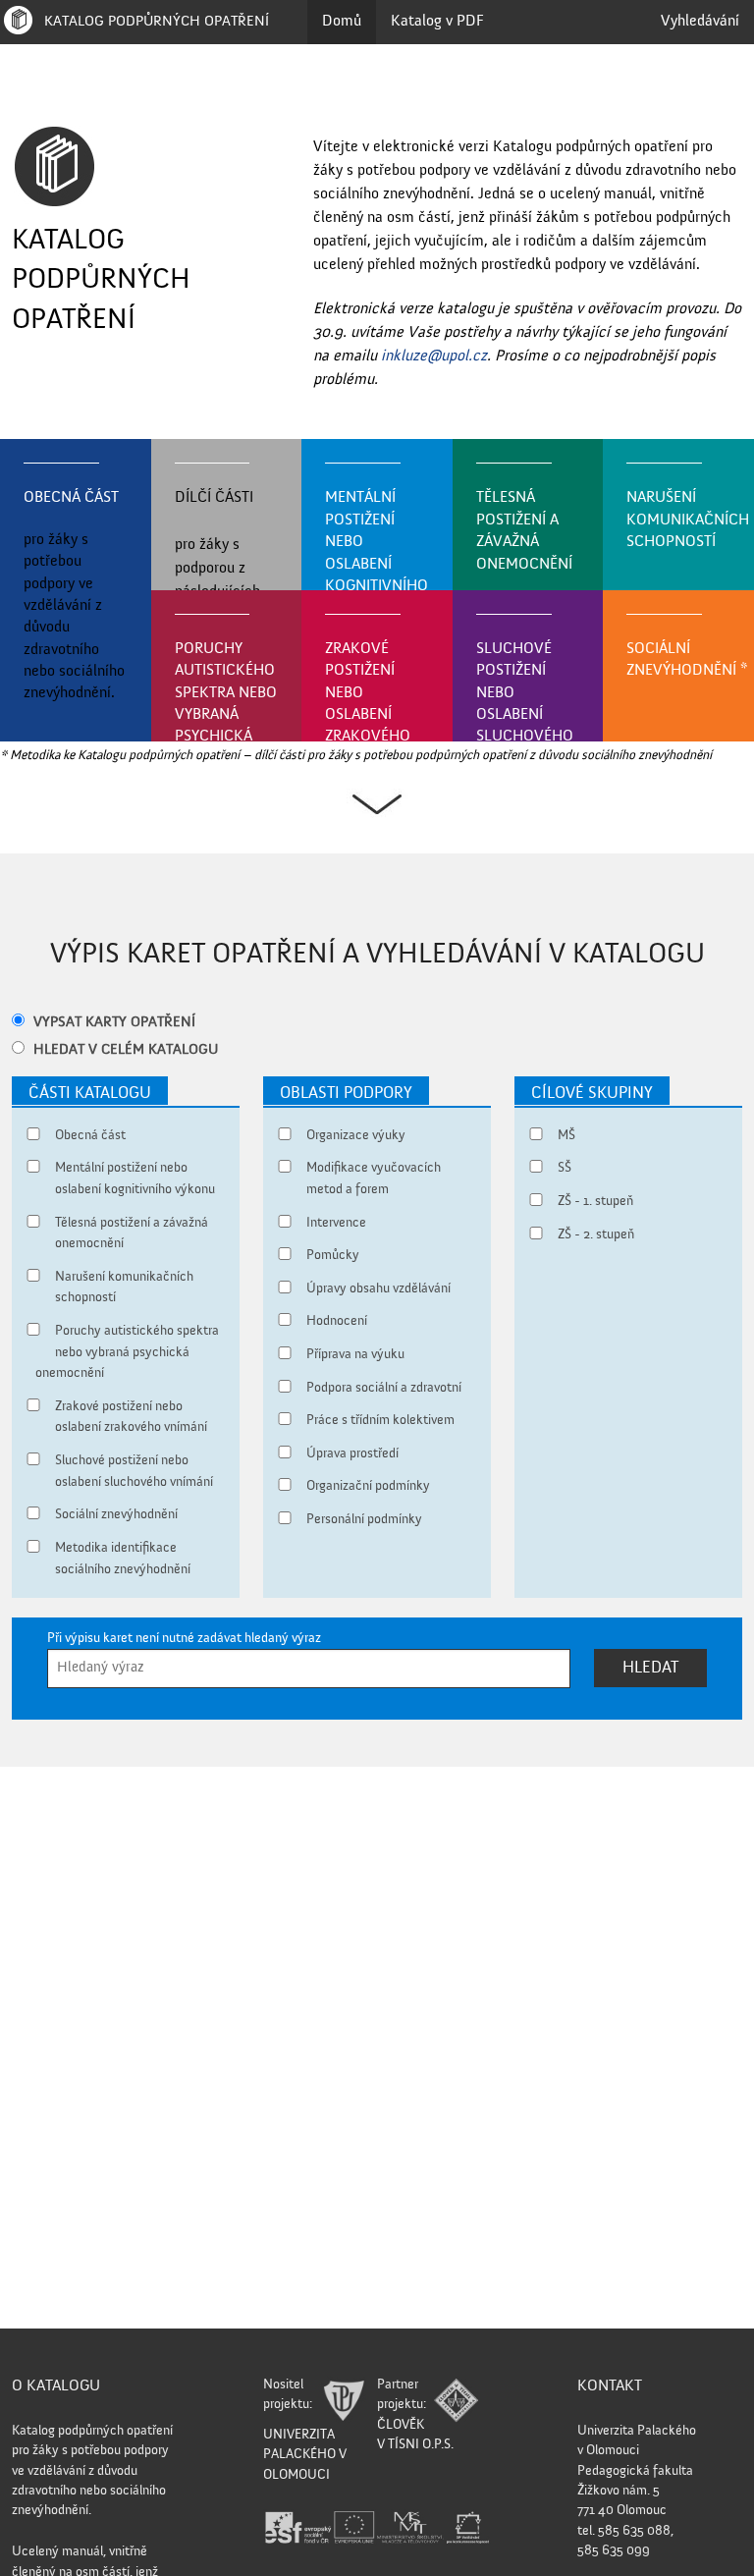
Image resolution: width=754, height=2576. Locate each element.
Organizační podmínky (368, 1486)
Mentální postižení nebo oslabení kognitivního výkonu (377, 541)
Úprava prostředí (352, 1453)
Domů (342, 22)
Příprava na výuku (355, 1354)
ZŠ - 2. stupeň (596, 1234)
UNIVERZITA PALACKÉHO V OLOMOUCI (305, 2455)
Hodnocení (337, 1321)
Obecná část (74, 596)
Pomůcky (333, 1255)
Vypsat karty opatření (114, 1022)
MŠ (566, 1135)
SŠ (565, 1168)
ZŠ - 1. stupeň (595, 1201)
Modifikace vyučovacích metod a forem (374, 1178)
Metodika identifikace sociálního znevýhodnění (123, 1559)
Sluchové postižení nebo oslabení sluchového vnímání (525, 692)
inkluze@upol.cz (434, 356)
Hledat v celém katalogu (126, 1050)
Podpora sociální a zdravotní (384, 1388)
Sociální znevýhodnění (687, 660)
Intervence (336, 1223)
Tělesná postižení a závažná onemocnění (524, 531)
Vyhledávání (700, 22)
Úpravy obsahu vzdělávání (378, 1288)
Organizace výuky (356, 1135)
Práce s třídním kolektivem (380, 1420)
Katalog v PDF (437, 22)
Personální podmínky (364, 1519)
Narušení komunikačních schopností (688, 520)
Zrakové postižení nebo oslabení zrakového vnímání (368, 692)
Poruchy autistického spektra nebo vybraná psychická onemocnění (226, 692)
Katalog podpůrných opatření (155, 22)
